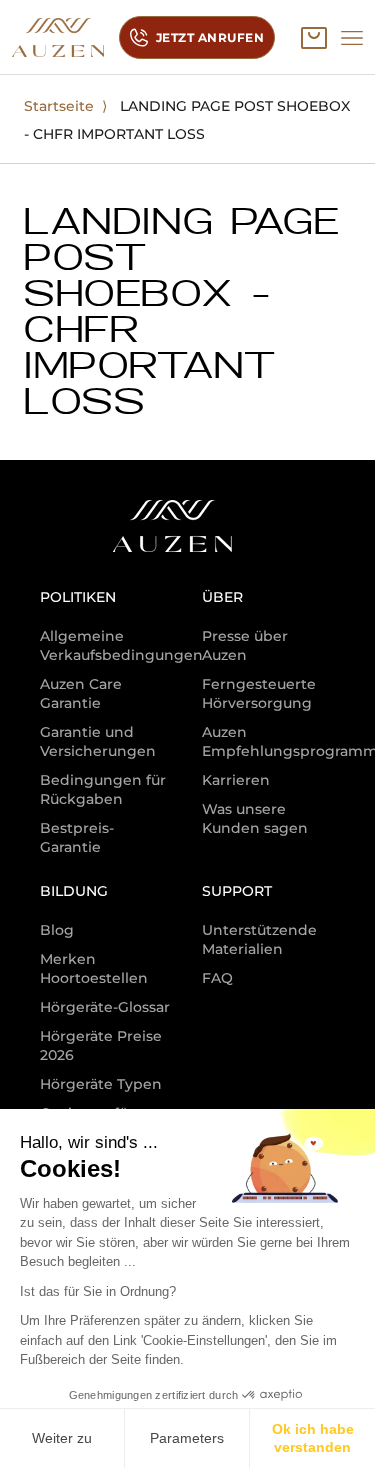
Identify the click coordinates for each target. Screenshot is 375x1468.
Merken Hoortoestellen (94, 968)
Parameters (187, 1438)
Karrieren (236, 780)
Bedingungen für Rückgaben (103, 789)
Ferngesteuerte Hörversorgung (259, 693)
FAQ (217, 978)
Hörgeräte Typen (101, 1084)
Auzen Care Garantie (81, 693)
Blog (57, 930)
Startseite (59, 106)
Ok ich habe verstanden (313, 1438)
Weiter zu (62, 1438)
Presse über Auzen (245, 645)
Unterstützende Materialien (259, 939)
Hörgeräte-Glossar (105, 1007)
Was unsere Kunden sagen (255, 818)
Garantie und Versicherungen (98, 741)
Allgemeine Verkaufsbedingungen (121, 645)
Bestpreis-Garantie (77, 837)
